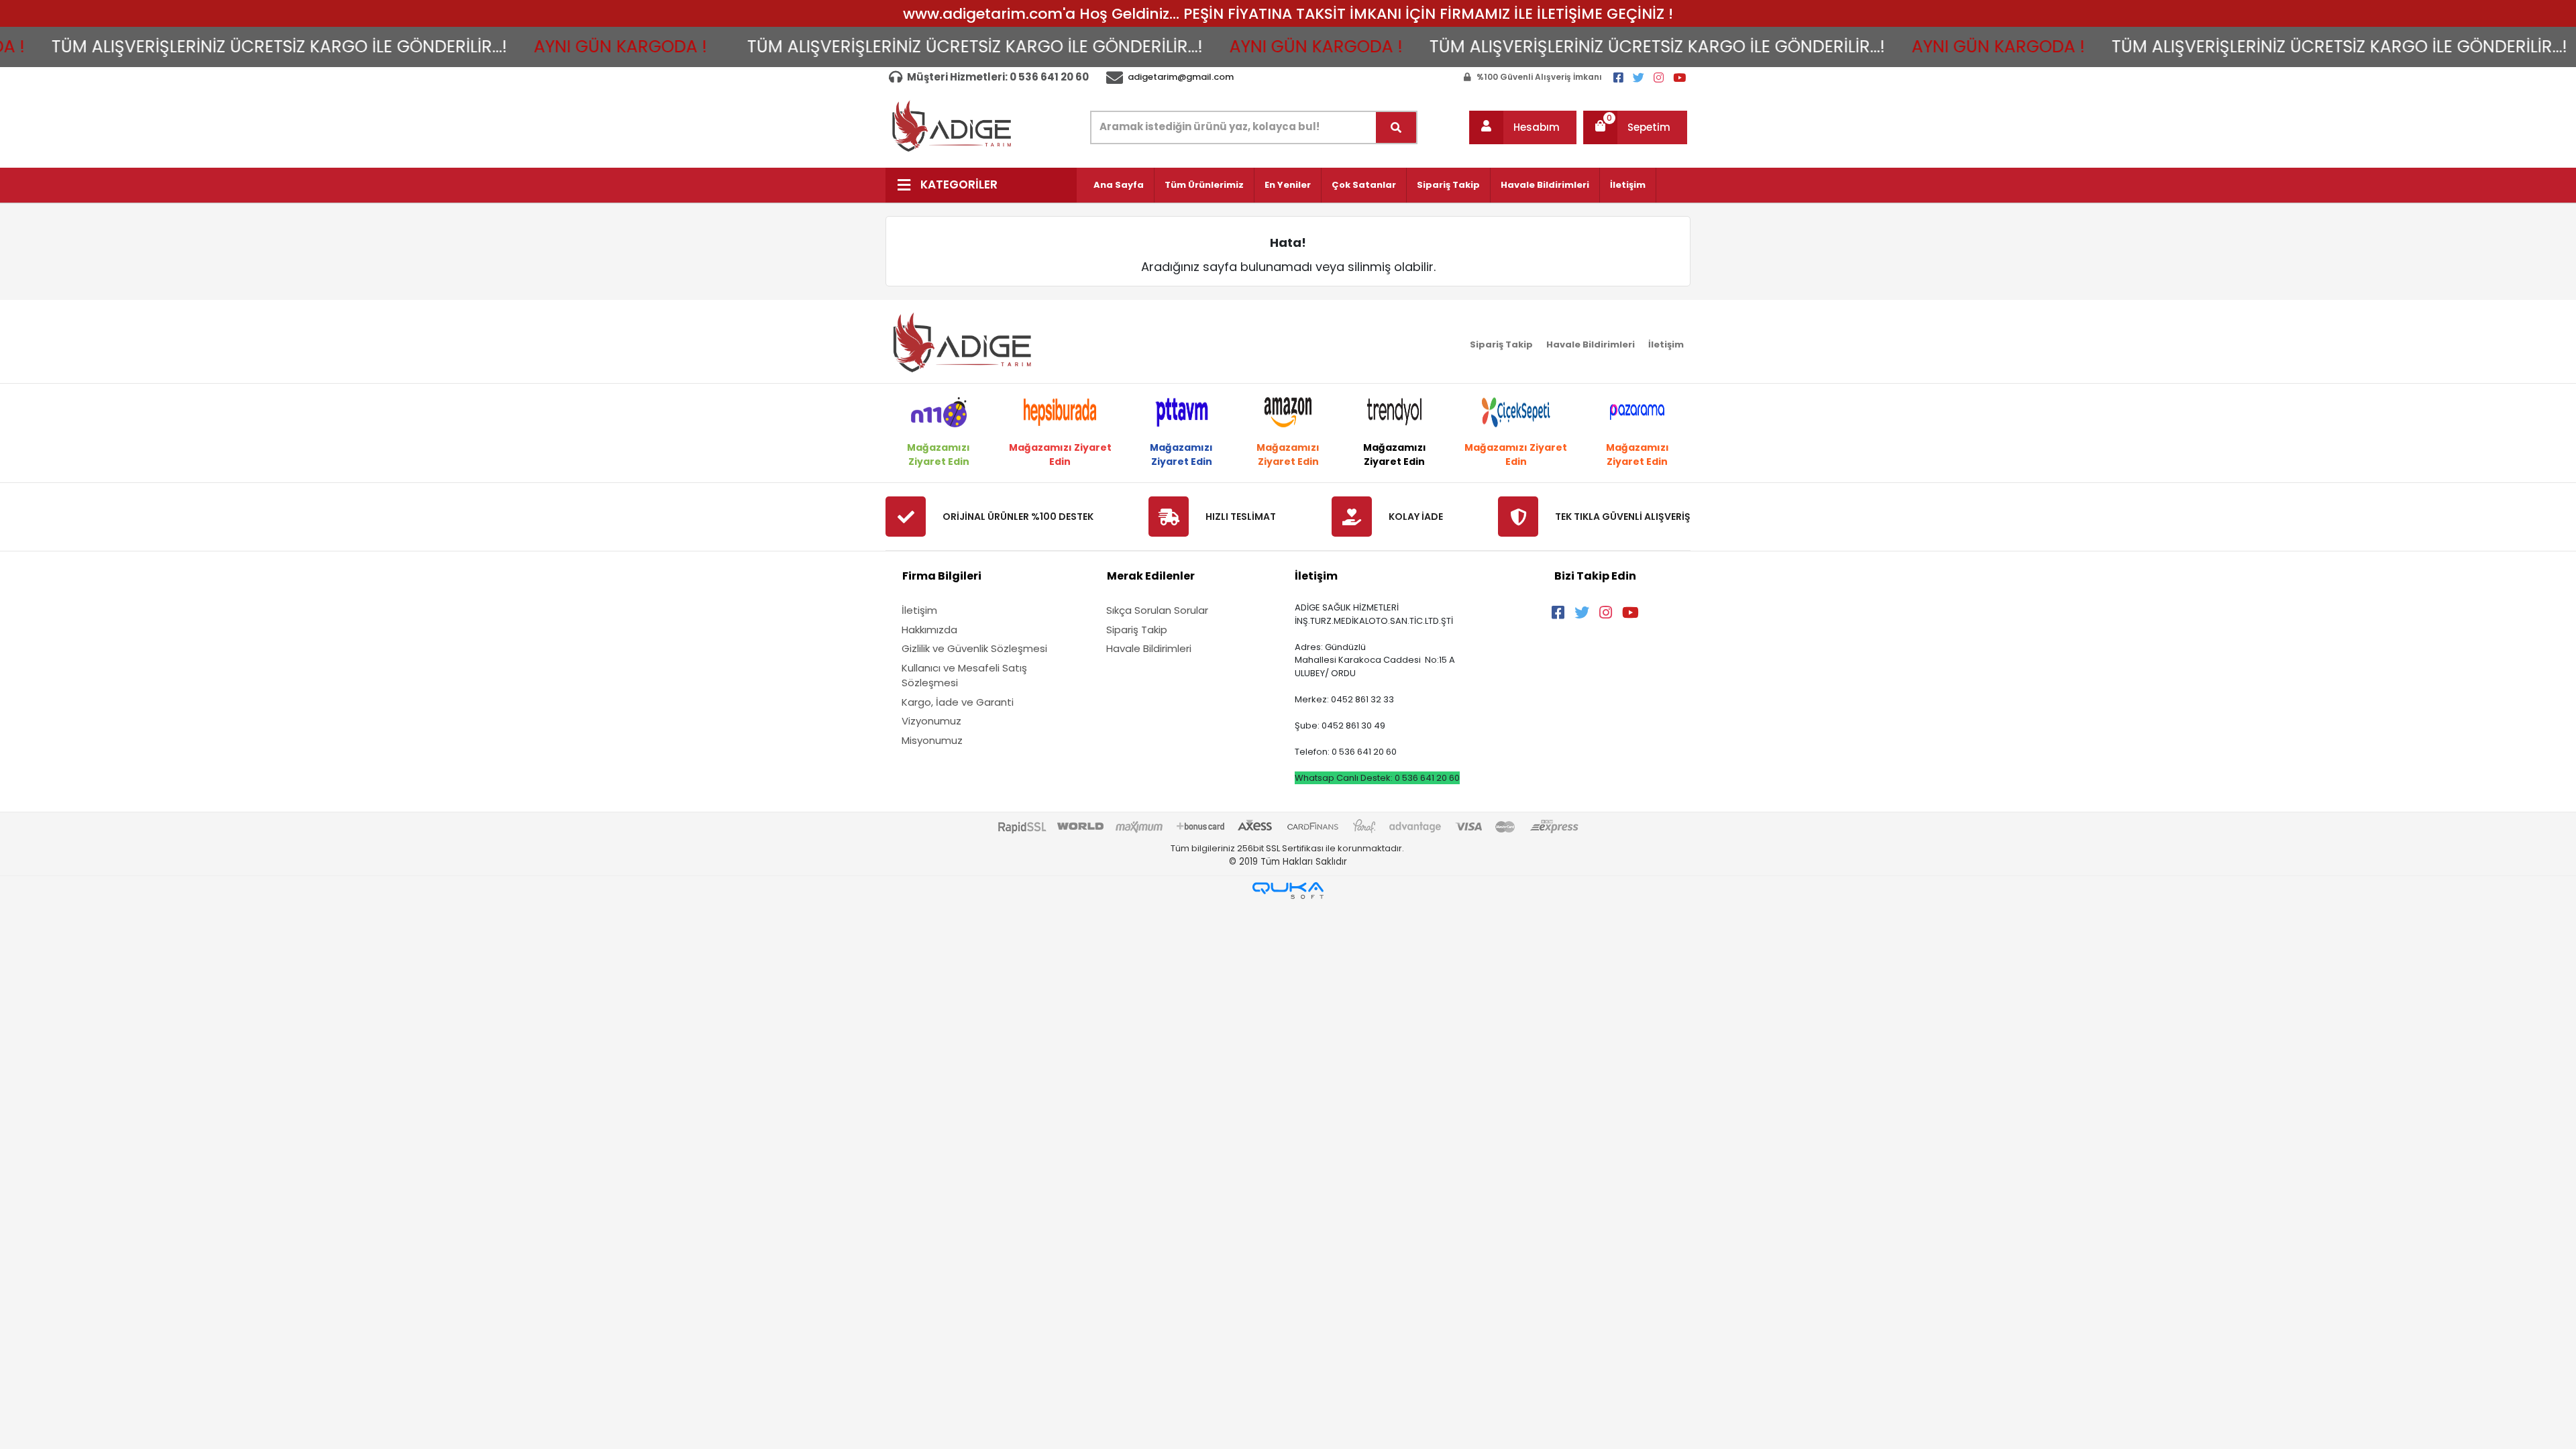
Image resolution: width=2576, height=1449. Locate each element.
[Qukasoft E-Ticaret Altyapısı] (1288, 891)
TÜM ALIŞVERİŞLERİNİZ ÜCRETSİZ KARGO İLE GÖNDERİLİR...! (879, 47)
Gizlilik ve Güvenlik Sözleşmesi (974, 648)
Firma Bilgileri (942, 576)
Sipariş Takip (1448, 185)
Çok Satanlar (1364, 185)
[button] (1523, 127)
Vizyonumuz (931, 721)
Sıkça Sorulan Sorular (1157, 610)
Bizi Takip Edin (1595, 576)
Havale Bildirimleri (1545, 185)
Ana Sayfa (1119, 185)
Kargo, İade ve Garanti (958, 702)
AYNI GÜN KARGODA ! (525, 47)
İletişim (1628, 185)
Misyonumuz (932, 740)
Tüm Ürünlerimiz (1204, 185)
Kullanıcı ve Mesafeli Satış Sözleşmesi (964, 676)
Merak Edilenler (1151, 576)
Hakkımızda (929, 630)
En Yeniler (1288, 185)
